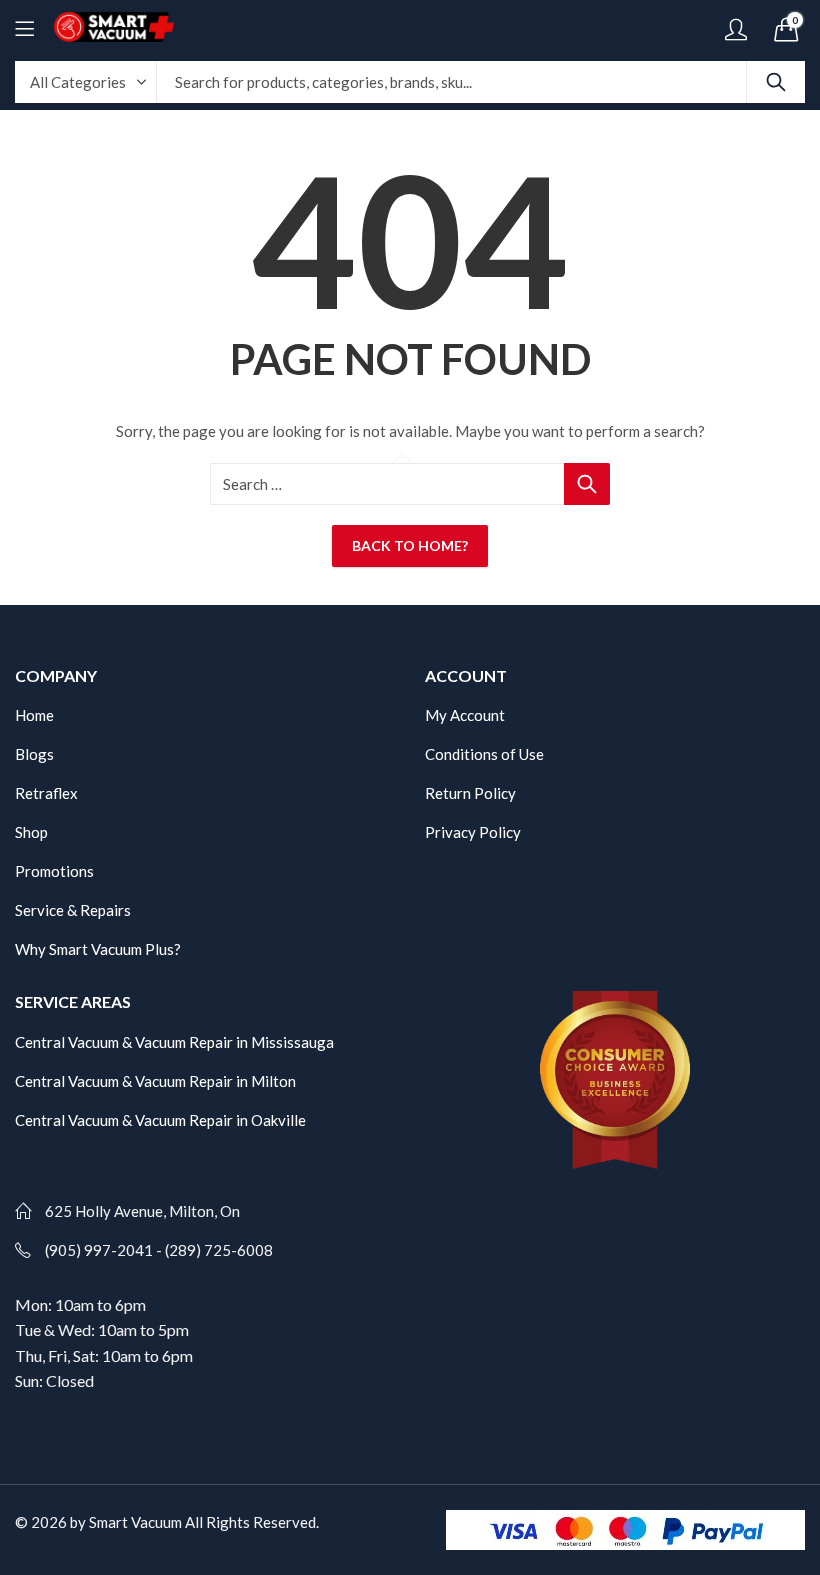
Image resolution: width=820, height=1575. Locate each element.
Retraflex (46, 793)
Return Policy (470, 793)
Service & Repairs (73, 910)
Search (776, 82)
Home (34, 715)
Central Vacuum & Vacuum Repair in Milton (155, 1081)
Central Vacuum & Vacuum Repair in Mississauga (174, 1042)
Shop (31, 832)
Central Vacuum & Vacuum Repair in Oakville (160, 1120)
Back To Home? (410, 545)
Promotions (54, 871)
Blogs (34, 754)
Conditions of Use (484, 754)
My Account (465, 715)
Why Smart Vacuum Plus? (98, 949)
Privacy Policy (473, 832)
